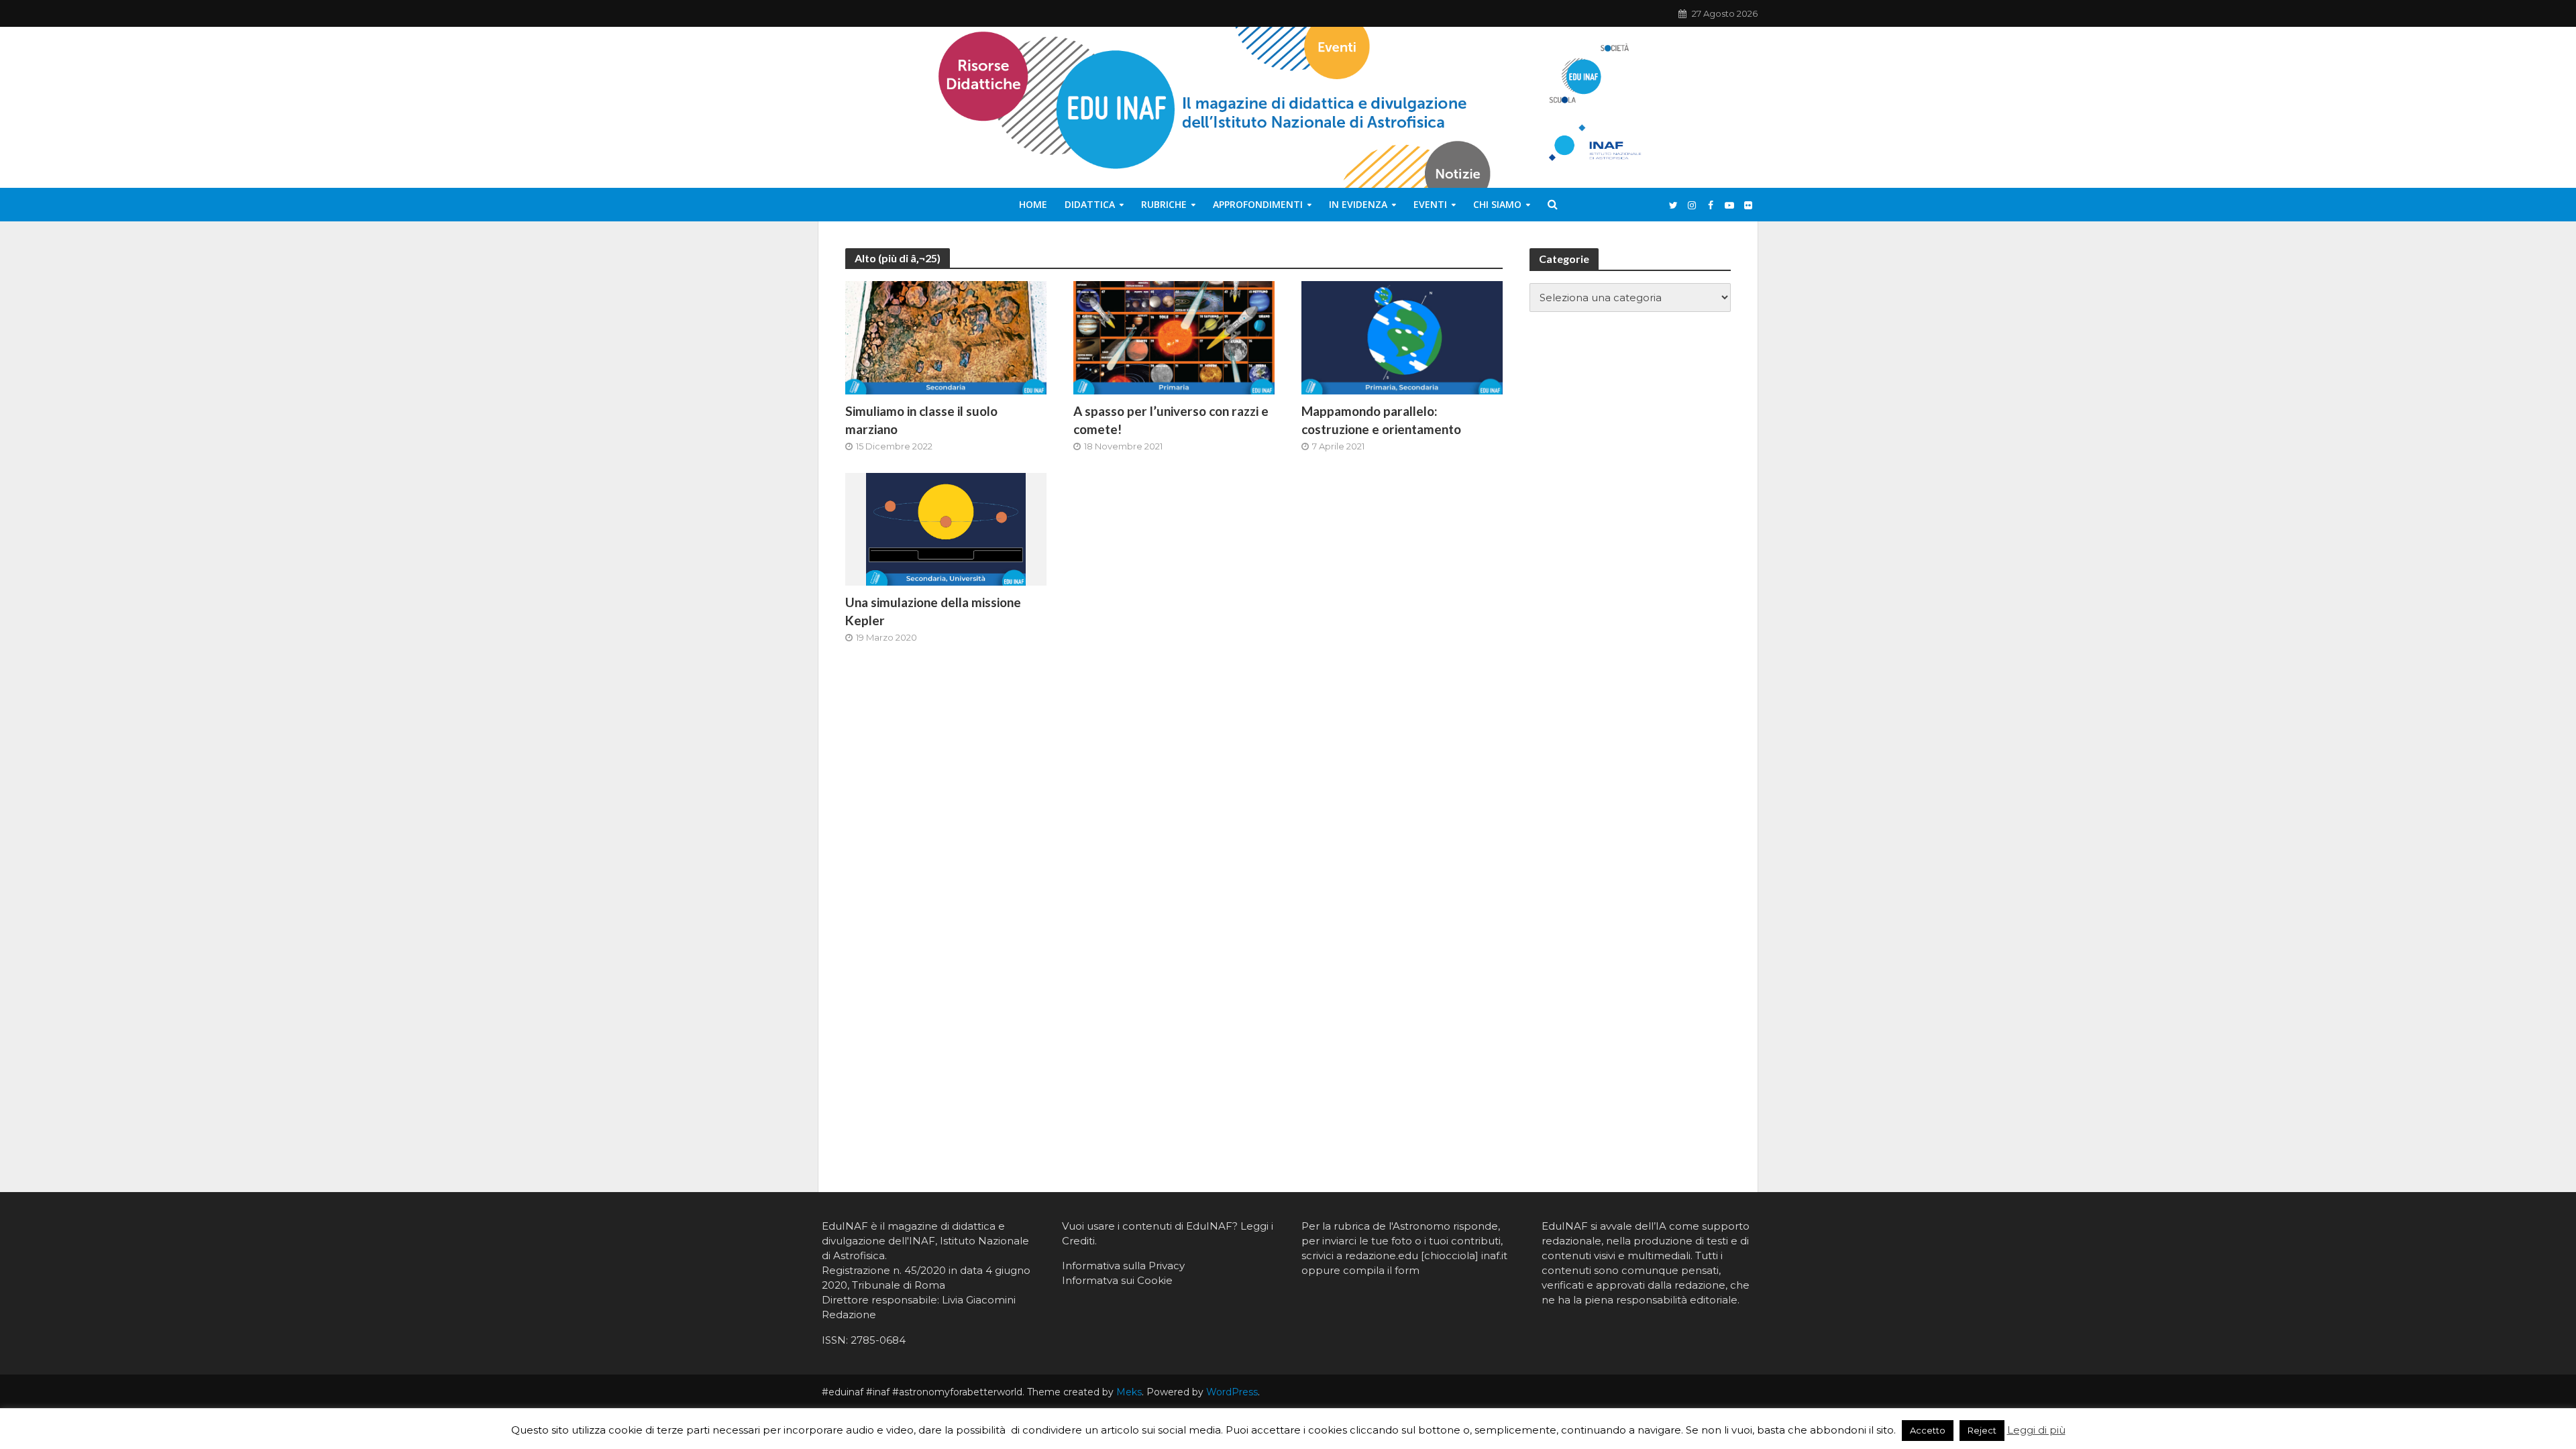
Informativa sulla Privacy (1123, 1266)
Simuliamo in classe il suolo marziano (921, 420)
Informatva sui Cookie (1117, 1280)
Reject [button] (1982, 1430)
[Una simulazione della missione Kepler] (946, 528)
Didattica (1090, 204)
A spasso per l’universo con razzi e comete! (1171, 420)
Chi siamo (1497, 204)
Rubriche (1164, 204)
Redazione (849, 1314)
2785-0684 (878, 1340)
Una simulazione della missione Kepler (933, 611)
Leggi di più (2036, 1430)
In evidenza (1358, 204)
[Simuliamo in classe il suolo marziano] (946, 337)
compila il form (1381, 1270)
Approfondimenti (1258, 204)
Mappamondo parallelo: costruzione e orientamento (1381, 420)
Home (1033, 204)
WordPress (1232, 1392)
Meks (1129, 1392)
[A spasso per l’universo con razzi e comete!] (1174, 337)
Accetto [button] (1928, 1430)
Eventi (1430, 204)
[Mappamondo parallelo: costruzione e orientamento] (1402, 337)
